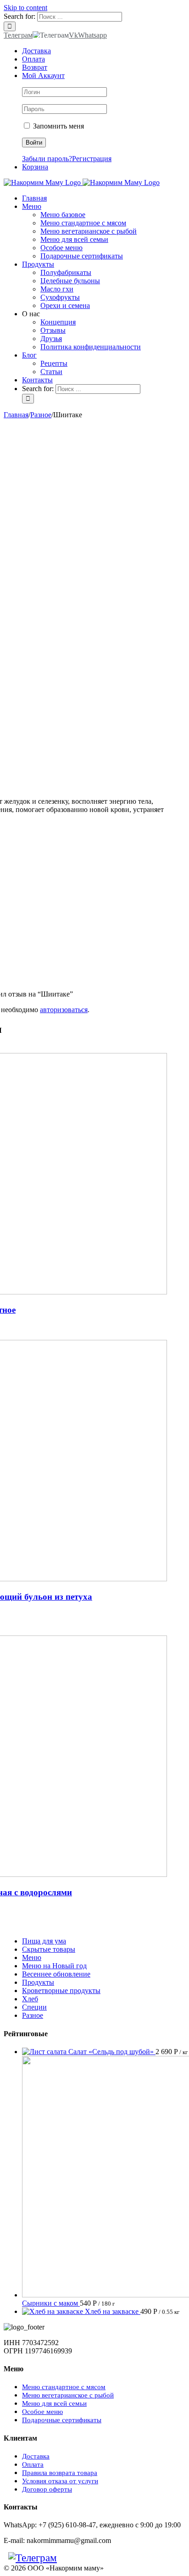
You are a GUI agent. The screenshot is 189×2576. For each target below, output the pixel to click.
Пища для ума (44, 1941)
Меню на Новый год (54, 1966)
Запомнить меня (58, 126)
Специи (34, 2007)
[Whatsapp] (75, 2558)
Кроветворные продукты (61, 1991)
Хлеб (30, 1999)
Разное (33, 2015)
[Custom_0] (84, 2558)
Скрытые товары (49, 1949)
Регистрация (92, 159)
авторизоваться (64, 1010)
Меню (32, 1957)
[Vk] (66, 2558)
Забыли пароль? (47, 159)
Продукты (38, 1982)
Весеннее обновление (56, 1974)
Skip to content (25, 8)
